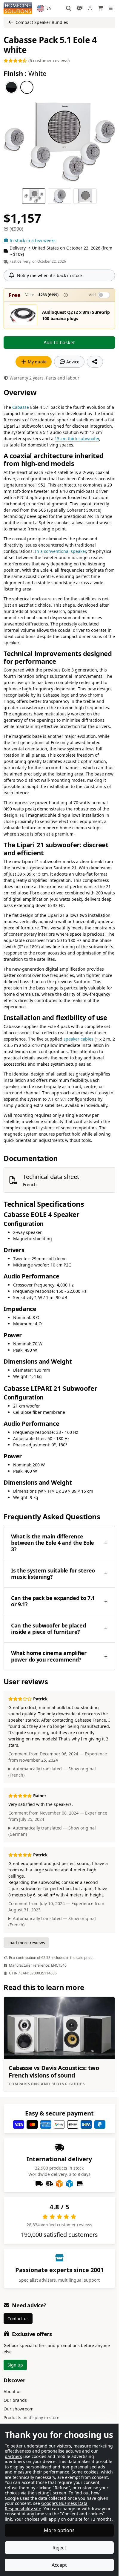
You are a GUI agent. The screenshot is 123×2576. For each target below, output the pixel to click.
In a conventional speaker (60, 551)
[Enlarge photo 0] (59, 142)
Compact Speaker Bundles (42, 22)
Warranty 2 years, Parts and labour (44, 378)
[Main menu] (112, 8)
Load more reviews (26, 1943)
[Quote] (79, 8)
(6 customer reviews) (48, 61)
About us (13, 2391)
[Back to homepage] (18, 8)
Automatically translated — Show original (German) (52, 1831)
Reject (59, 2548)
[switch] (104, 295)
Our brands (15, 2400)
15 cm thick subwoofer (77, 439)
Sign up (15, 2365)
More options (59, 2530)
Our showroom (19, 2409)
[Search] (69, 8)
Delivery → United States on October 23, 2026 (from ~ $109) (61, 251)
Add (92, 295)
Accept (59, 2565)
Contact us (18, 2319)
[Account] (90, 8)
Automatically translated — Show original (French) (52, 1772)
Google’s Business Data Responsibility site (46, 2506)
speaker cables (79, 1039)
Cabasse (21, 407)
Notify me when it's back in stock (50, 275)
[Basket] (101, 8)
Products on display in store (31, 2417)
